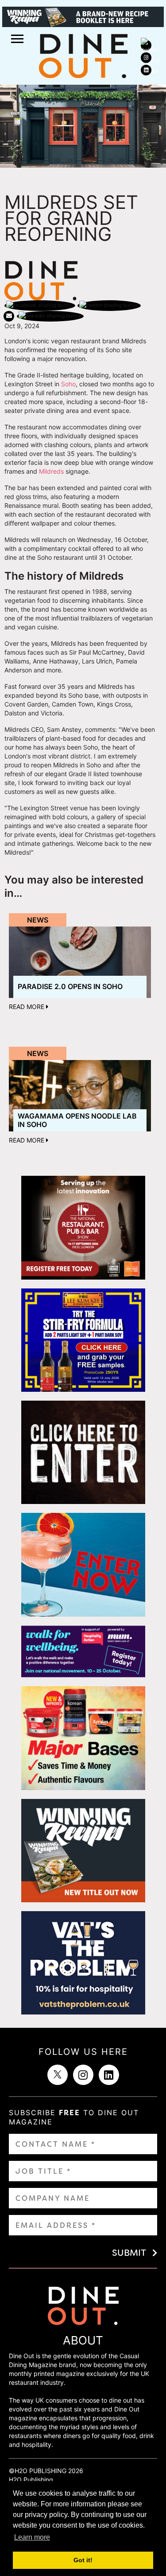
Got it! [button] (83, 2560)
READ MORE (27, 1007)
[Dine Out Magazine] (83, 55)
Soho (68, 384)
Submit (129, 2253)
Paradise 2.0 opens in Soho (70, 986)
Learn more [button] (32, 2537)
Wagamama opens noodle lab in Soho (77, 1120)
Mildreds (51, 471)
